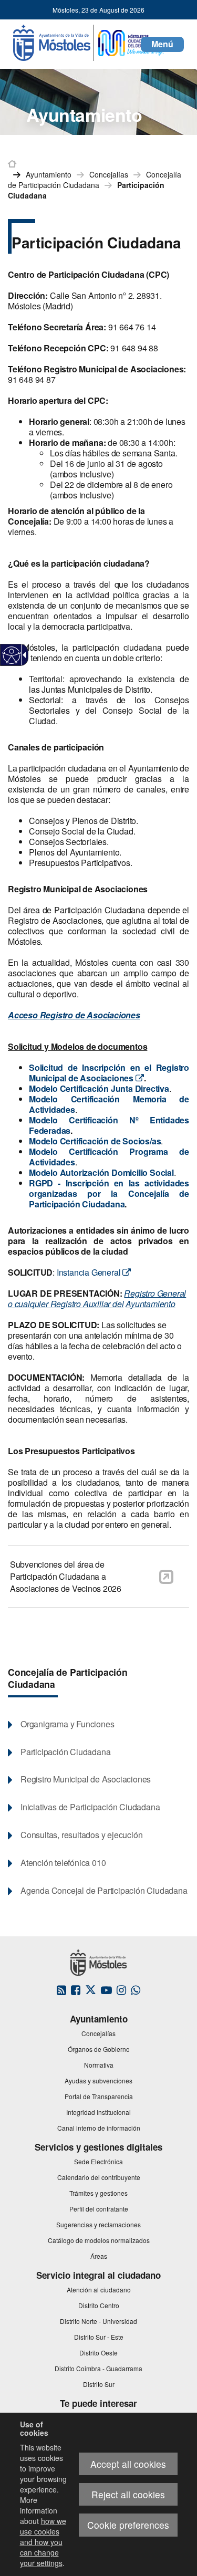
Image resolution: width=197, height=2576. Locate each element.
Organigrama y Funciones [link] (67, 1724)
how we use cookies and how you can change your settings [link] (43, 2542)
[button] (162, 44)
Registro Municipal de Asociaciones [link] (86, 1779)
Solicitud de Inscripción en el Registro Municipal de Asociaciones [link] (109, 1073)
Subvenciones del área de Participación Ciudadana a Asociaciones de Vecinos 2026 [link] (66, 1577)
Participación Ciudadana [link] (65, 1752)
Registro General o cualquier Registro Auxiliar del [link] (97, 1299)
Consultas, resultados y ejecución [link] (81, 1835)
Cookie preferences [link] (128, 2525)
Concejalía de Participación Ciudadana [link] (95, 180)
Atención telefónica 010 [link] (63, 1863)
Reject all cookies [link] (128, 2494)
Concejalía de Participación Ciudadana (68, 1678)
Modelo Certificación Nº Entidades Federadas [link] (109, 1125)
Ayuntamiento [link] (49, 174)
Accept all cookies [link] (128, 2464)
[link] (12, 655)
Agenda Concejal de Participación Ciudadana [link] (104, 1891)
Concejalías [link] (109, 174)
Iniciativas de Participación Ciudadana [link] (90, 1807)
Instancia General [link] (90, 1272)
